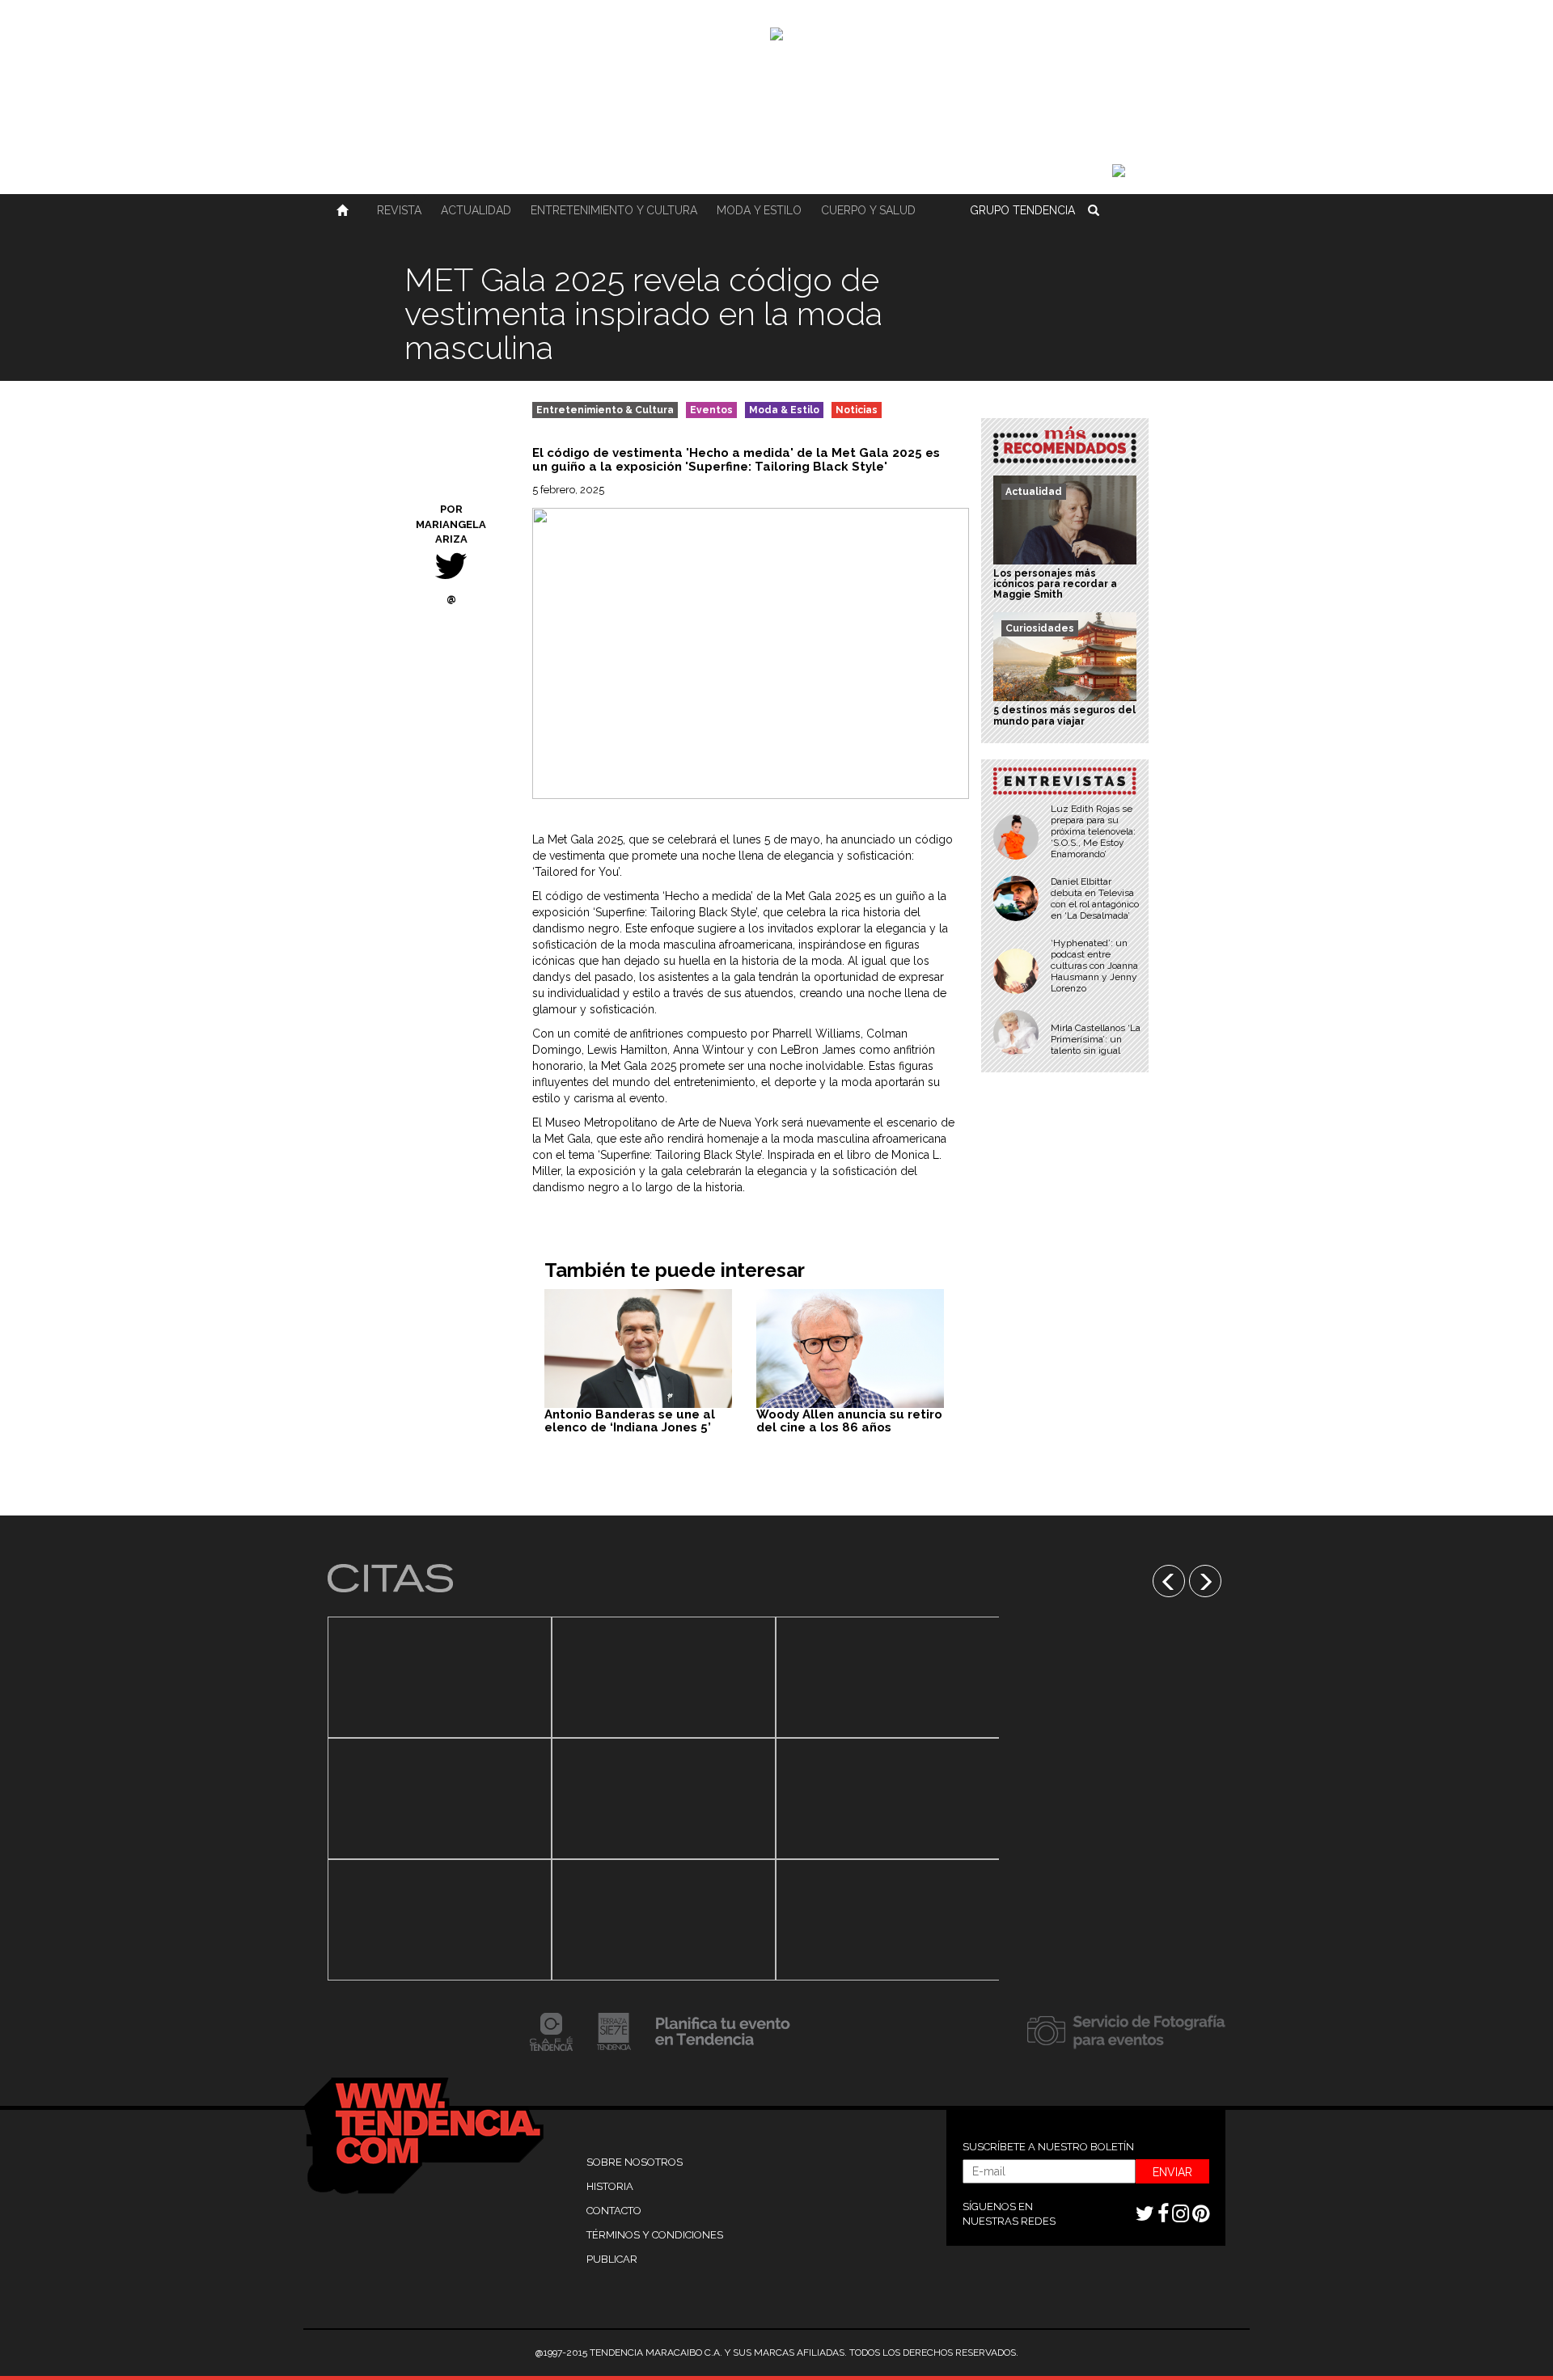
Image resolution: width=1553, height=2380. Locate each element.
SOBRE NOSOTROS (635, 2162)
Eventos (711, 410)
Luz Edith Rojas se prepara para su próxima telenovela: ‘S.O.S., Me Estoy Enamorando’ (1093, 831)
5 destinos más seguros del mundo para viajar (1064, 715)
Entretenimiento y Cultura (614, 210)
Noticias (857, 410)
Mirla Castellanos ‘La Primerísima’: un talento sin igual (1096, 1039)
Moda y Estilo (759, 210)
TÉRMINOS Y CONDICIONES (655, 2235)
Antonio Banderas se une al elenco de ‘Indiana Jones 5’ (630, 1421)
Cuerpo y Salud (868, 210)
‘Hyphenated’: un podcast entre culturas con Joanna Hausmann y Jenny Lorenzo (1094, 966)
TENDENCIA (1022, 210)
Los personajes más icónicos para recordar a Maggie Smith (1055, 584)
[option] (440, 1799)
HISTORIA (610, 2186)
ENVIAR (1172, 2172)
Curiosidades (1040, 628)
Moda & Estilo (784, 410)
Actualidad (476, 210)
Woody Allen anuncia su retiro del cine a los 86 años (849, 1421)
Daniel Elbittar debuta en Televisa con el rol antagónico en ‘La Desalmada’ (1095, 898)
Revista (399, 210)
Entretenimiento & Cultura (605, 410)
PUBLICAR (612, 2259)
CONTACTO (614, 2211)
